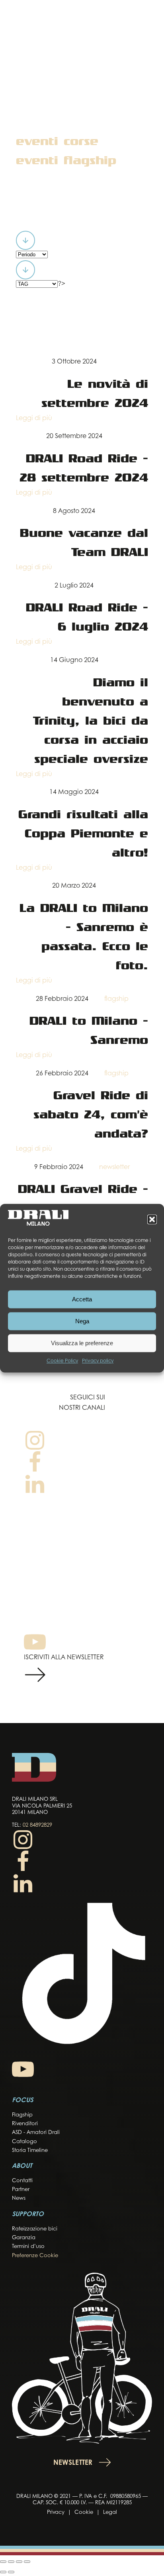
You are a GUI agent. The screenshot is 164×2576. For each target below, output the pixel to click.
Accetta (82, 1299)
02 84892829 (37, 1825)
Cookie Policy (62, 1362)
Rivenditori (25, 2124)
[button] (152, 1220)
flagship (116, 999)
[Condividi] (19, 2562)
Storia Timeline (30, 2151)
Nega (82, 1321)
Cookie (84, 2512)
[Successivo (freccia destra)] (11, 2572)
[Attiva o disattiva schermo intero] (11, 2562)
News (19, 2198)
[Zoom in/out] (3, 2562)
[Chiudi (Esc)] (27, 2562)
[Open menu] (146, 23)
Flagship (22, 2115)
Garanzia (24, 2238)
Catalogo (24, 2142)
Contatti (22, 2181)
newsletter (114, 1167)
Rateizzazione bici (35, 2229)
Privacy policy (98, 1362)
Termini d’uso (28, 2247)
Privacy (56, 2512)
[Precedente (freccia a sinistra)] (3, 2572)
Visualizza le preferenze (82, 1343)
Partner (21, 2190)
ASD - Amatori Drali (36, 2133)
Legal (110, 2512)
